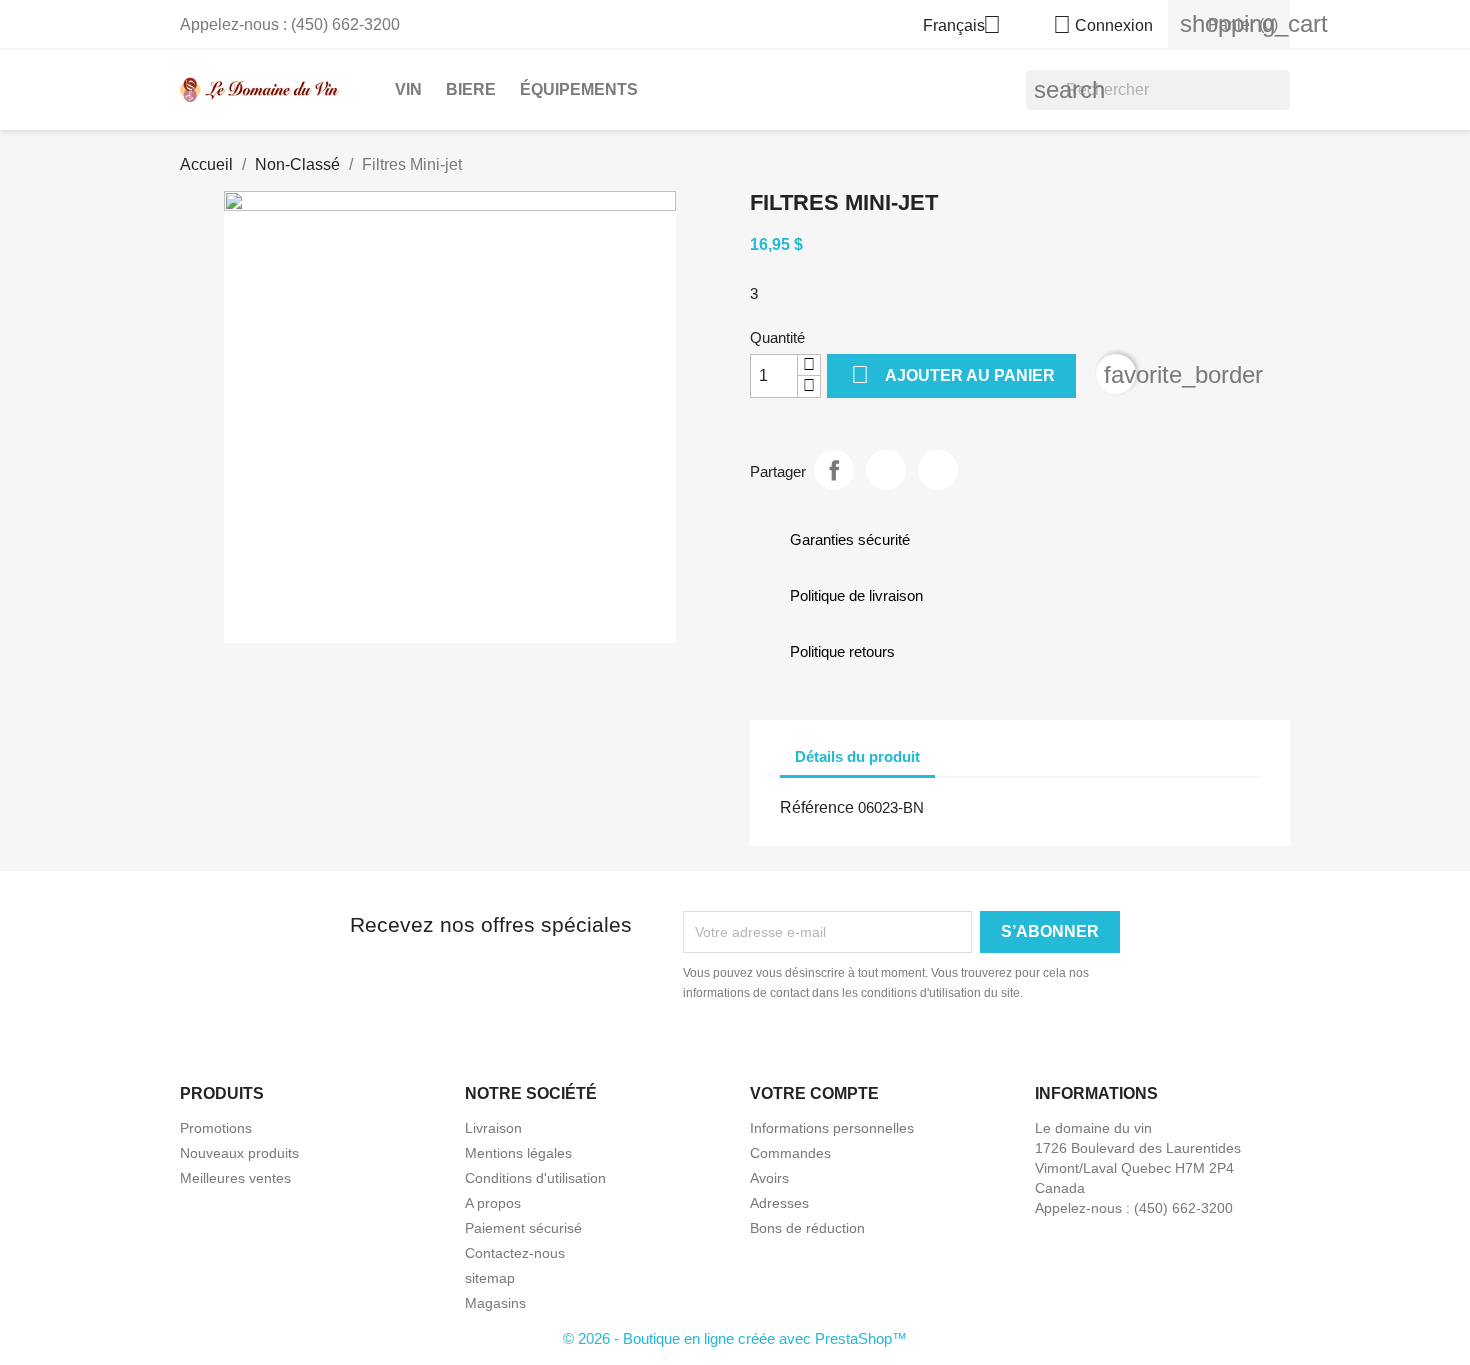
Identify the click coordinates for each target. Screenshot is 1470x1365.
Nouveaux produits (239, 1153)
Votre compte (814, 1093)
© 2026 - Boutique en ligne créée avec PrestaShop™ (735, 1338)
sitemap (490, 1278)
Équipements (579, 89)
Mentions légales (518, 1153)
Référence (817, 807)
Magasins (495, 1303)
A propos (493, 1203)
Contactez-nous (515, 1253)
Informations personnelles (832, 1128)
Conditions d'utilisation (535, 1178)
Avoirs (769, 1178)
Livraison (493, 1128)
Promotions (216, 1128)
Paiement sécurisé (523, 1228)
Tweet (886, 470)
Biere (471, 89)
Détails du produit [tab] (857, 756)
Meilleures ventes (235, 1178)
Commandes (790, 1153)
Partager (834, 470)
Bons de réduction (807, 1228)
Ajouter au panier (953, 374)
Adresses (779, 1203)
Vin (408, 89)
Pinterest (938, 470)
